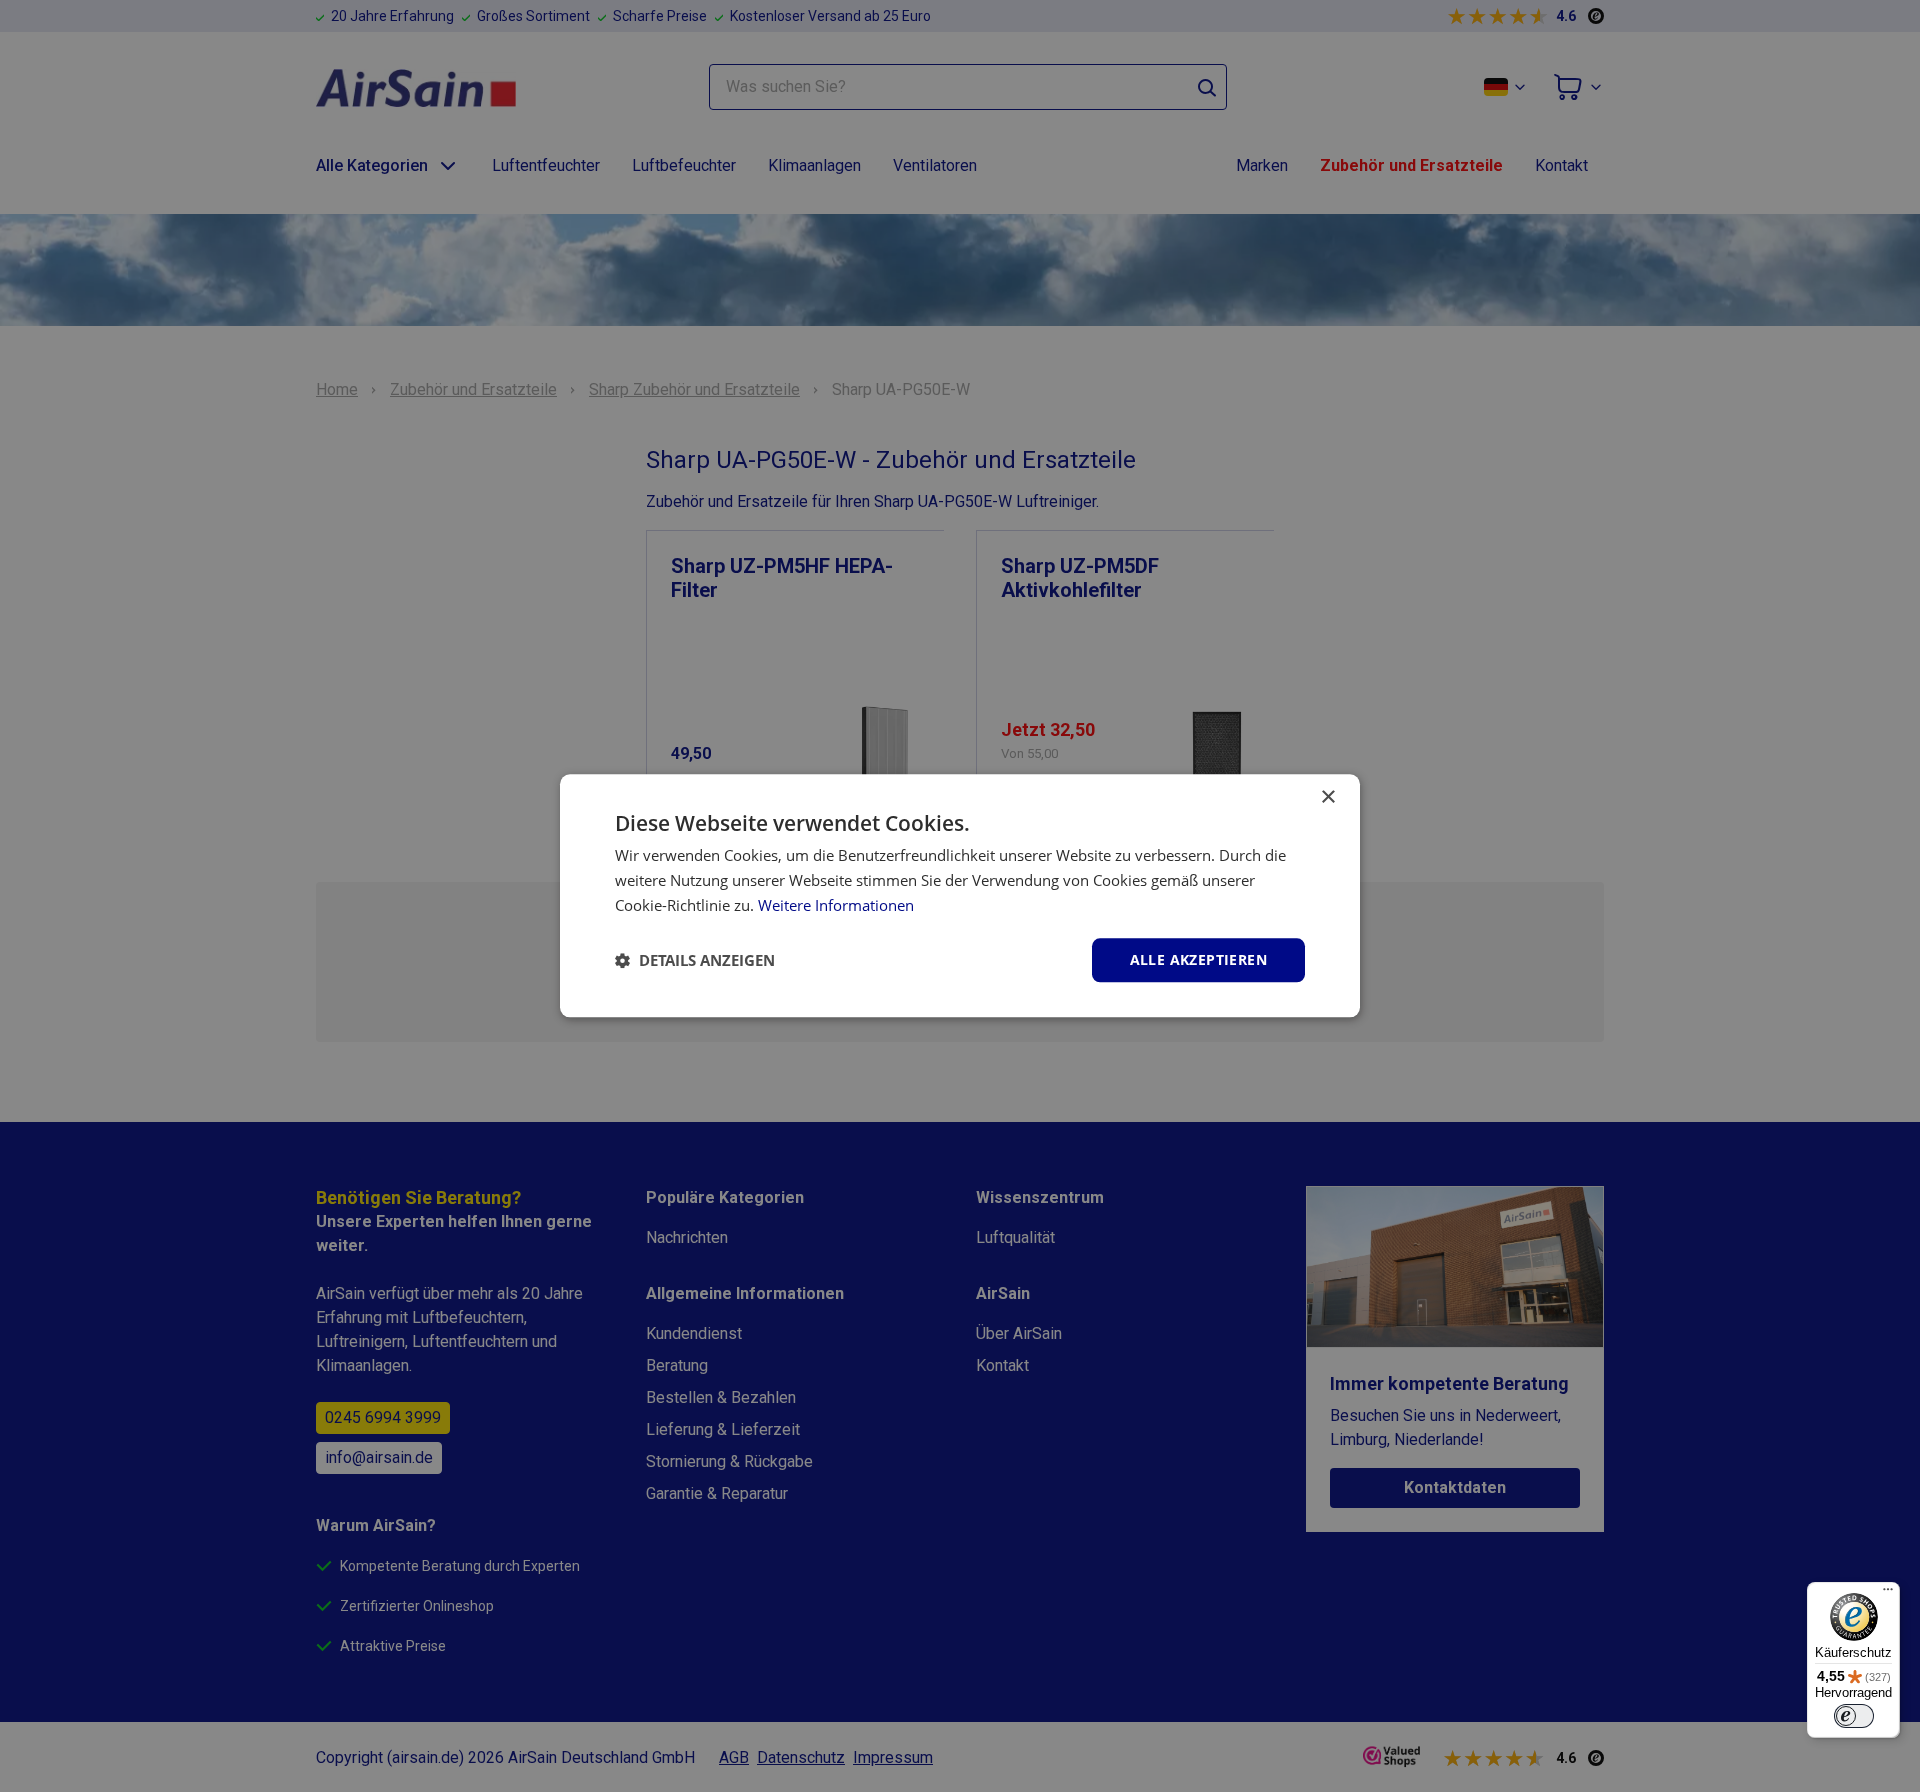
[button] (695, 960)
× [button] (1327, 797)
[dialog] (960, 895)
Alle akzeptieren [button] (1198, 959)
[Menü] (1888, 1594)
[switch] (1854, 1716)
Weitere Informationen (836, 905)
